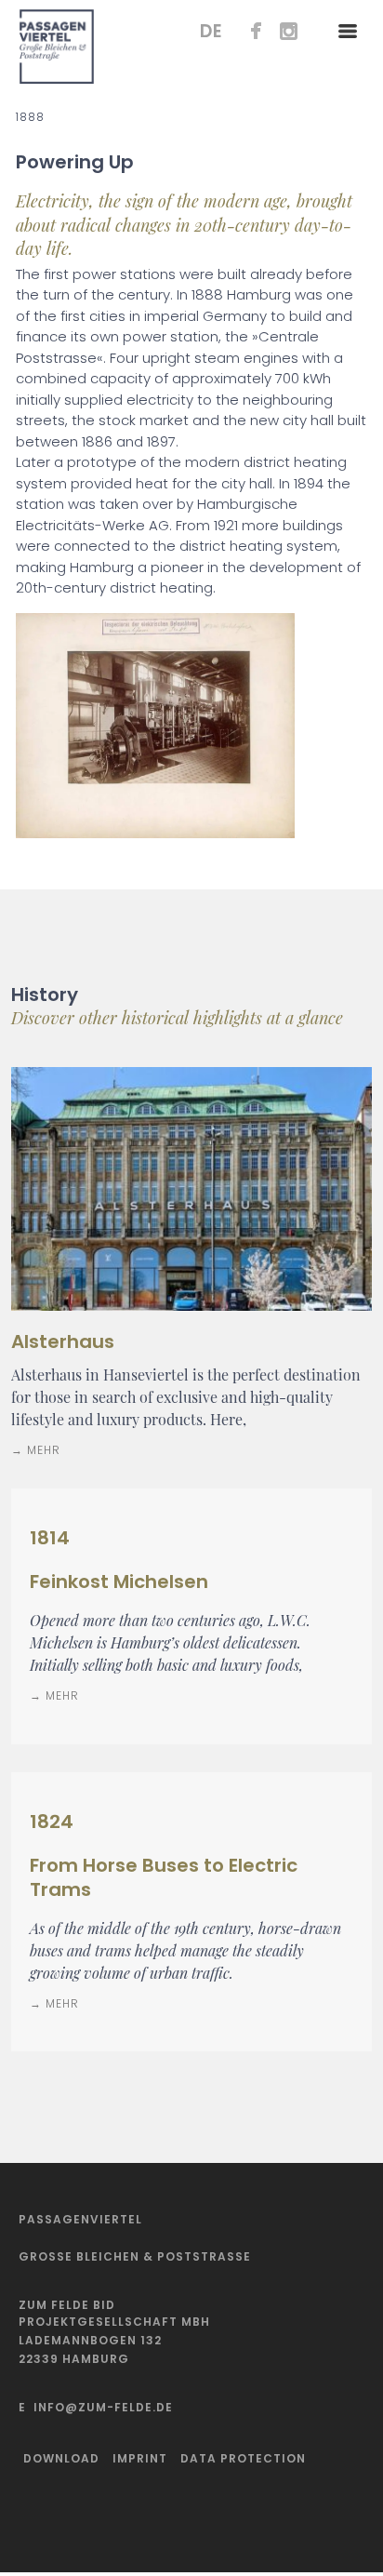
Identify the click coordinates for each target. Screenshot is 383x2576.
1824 (52, 1822)
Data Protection (243, 2458)
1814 (50, 1538)
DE (211, 31)
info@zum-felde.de (103, 2407)
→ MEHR (36, 1450)
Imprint (140, 2458)
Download (61, 2458)
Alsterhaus (63, 1341)
